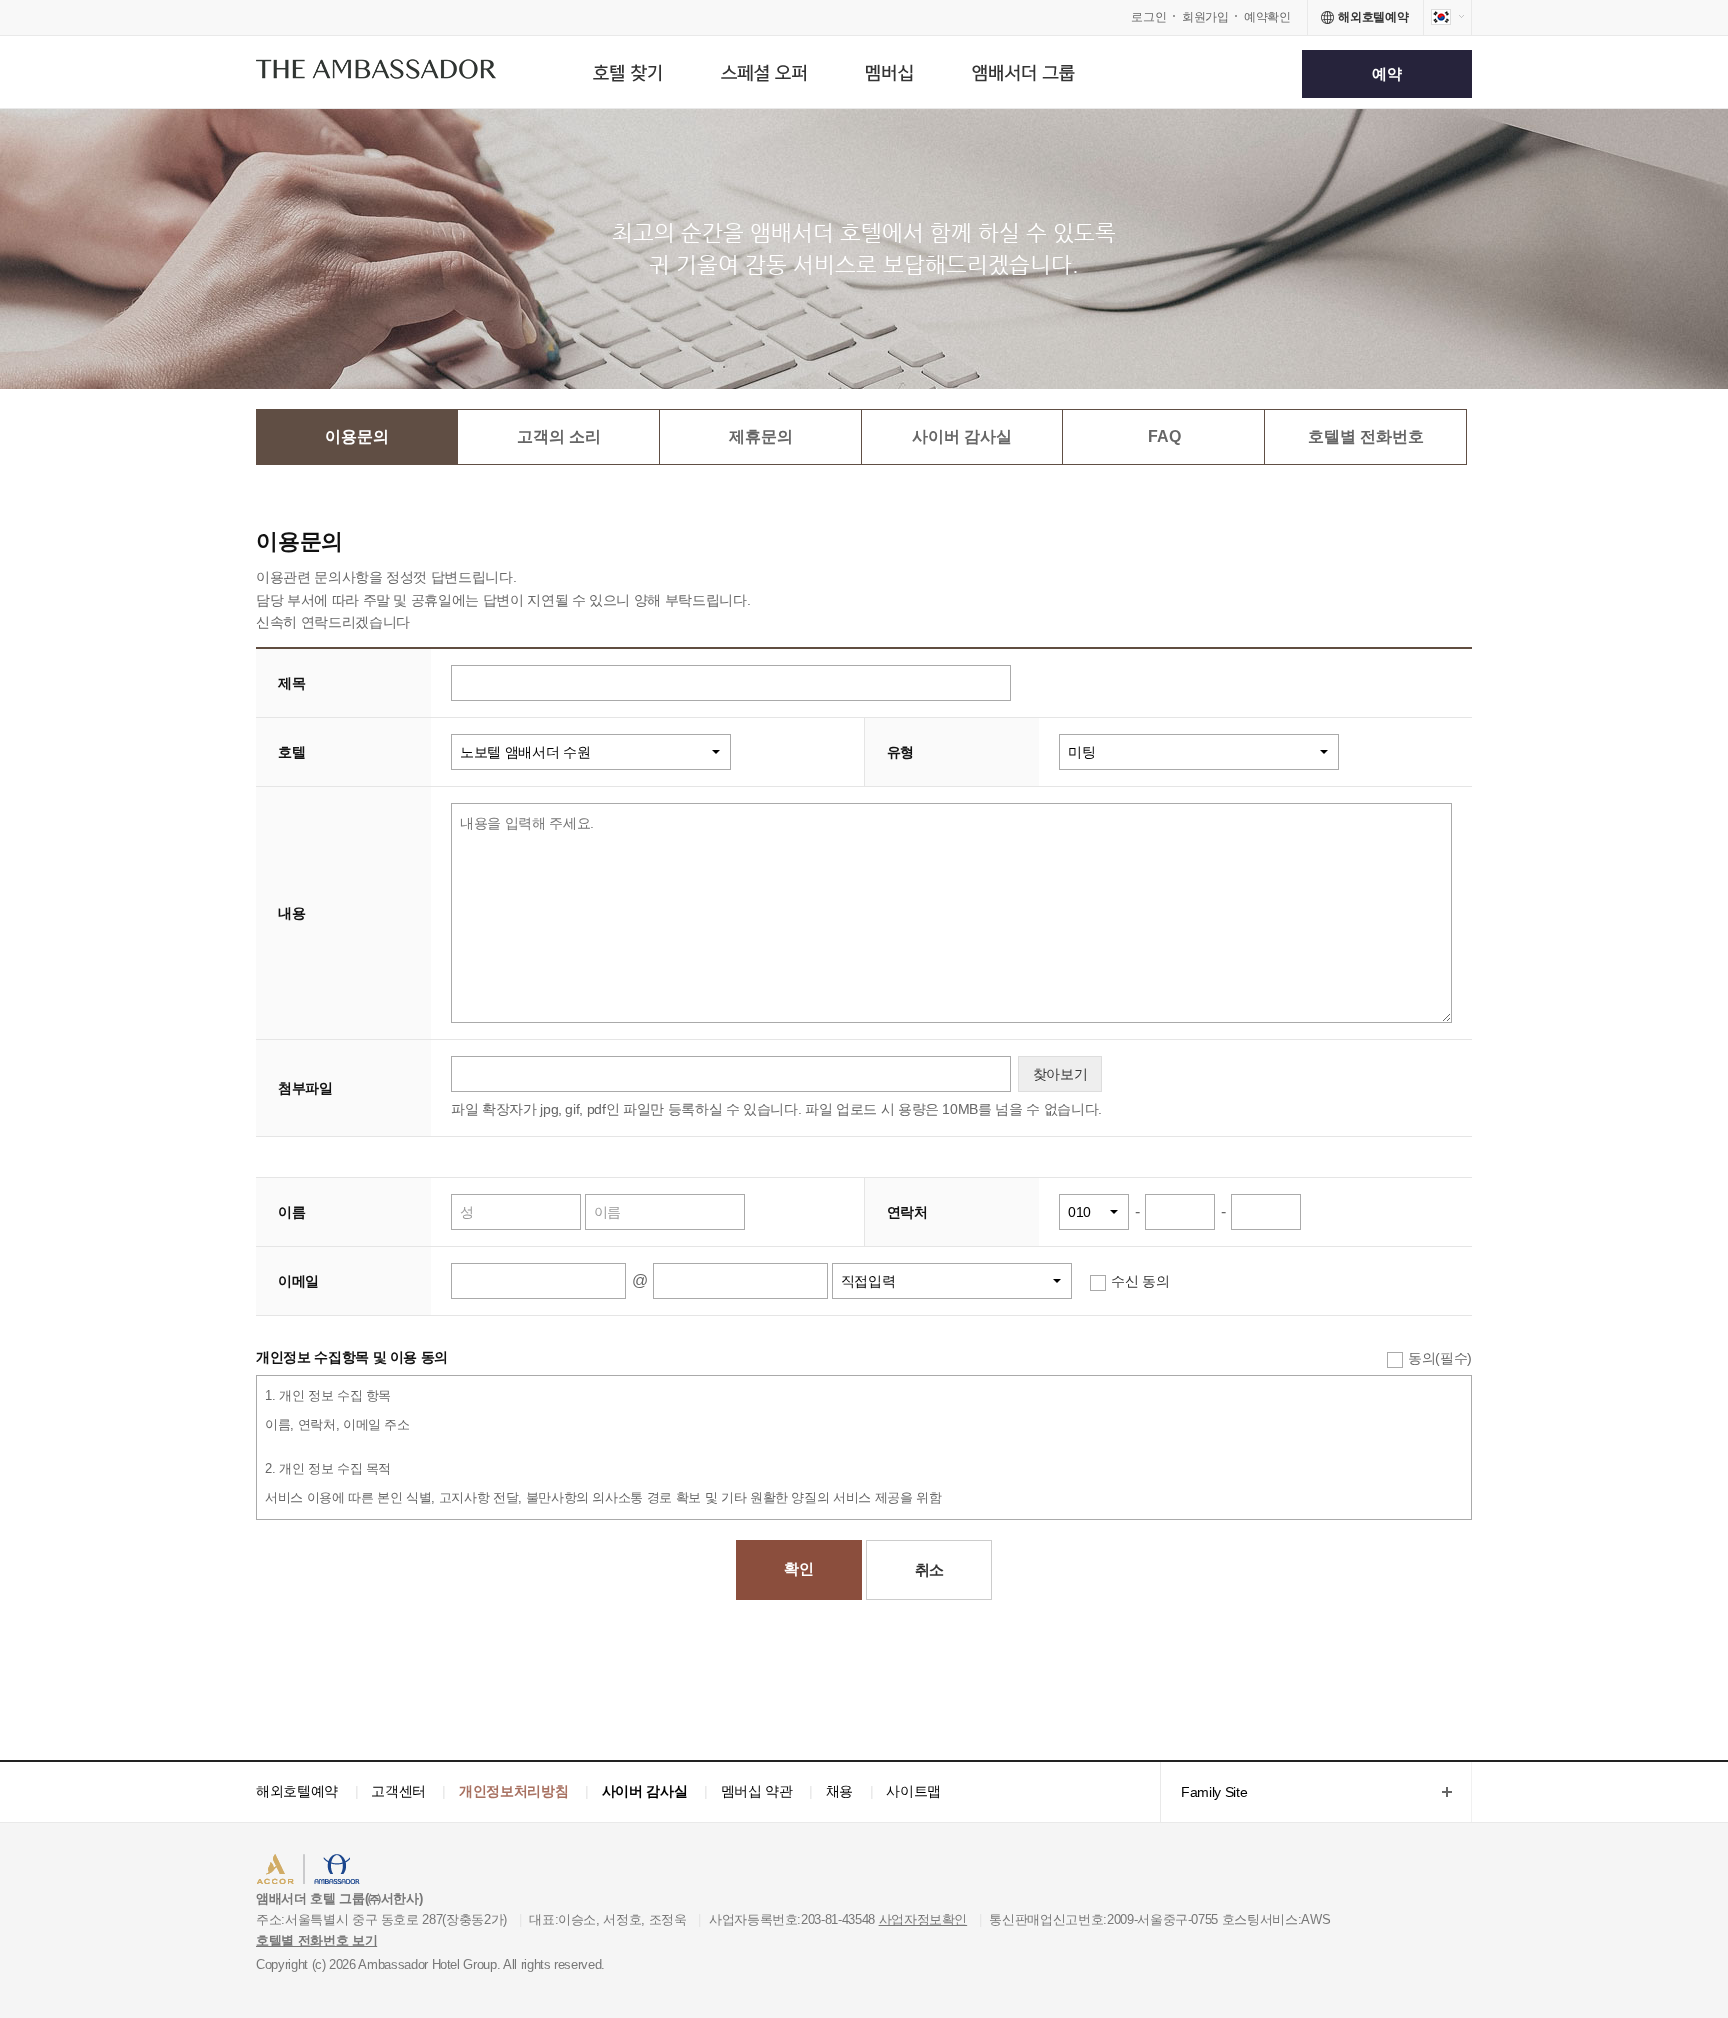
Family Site (1203, 1793)
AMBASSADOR (426, 1871)
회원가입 (1205, 17)
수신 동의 (1140, 1281)
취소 (929, 1569)
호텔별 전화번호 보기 (316, 1940)
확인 (798, 1568)
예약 (1386, 73)
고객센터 (398, 1791)
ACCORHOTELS (317, 1871)
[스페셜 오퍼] (763, 72)
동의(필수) (1440, 1358)
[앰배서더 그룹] (1023, 72)
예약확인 (1267, 17)
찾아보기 (1060, 1074)
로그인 (1148, 17)
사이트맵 (913, 1791)
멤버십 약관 (757, 1791)
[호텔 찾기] (627, 72)
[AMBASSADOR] (376, 73)
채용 (839, 1791)
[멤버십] (889, 72)
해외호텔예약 (297, 1791)
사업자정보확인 (923, 1919)
